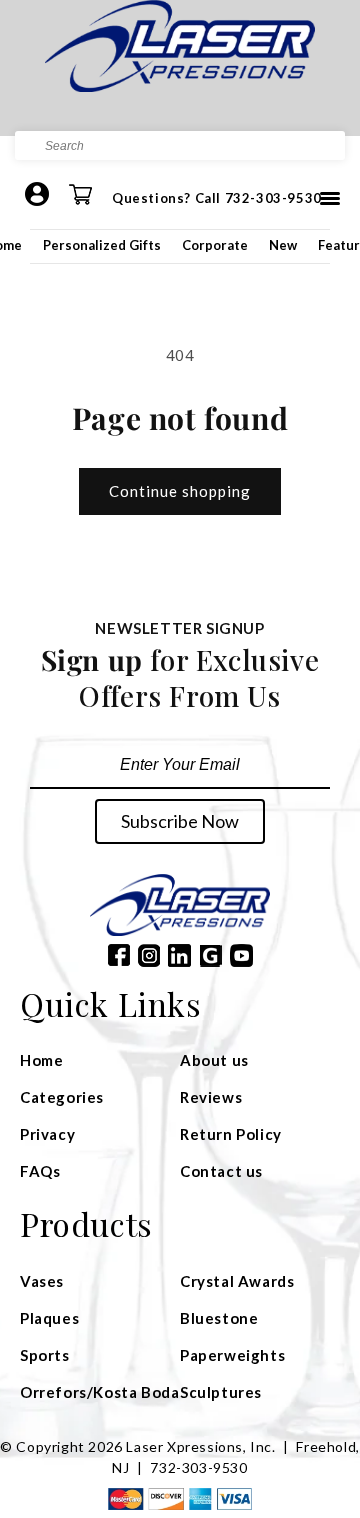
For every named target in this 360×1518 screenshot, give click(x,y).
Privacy (47, 1134)
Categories (62, 1097)
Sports (45, 1355)
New (283, 245)
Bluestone (219, 1318)
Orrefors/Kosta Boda (99, 1392)
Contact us (221, 1171)
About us (214, 1060)
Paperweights (232, 1355)
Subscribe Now (180, 821)
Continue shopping (180, 491)
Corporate (215, 245)
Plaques (49, 1318)
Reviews (211, 1097)
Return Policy (231, 1134)
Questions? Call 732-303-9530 (217, 198)
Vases (42, 1281)
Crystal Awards (237, 1281)
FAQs (40, 1171)
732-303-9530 (198, 1467)
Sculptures (221, 1392)
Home (41, 1060)
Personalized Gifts (102, 245)
